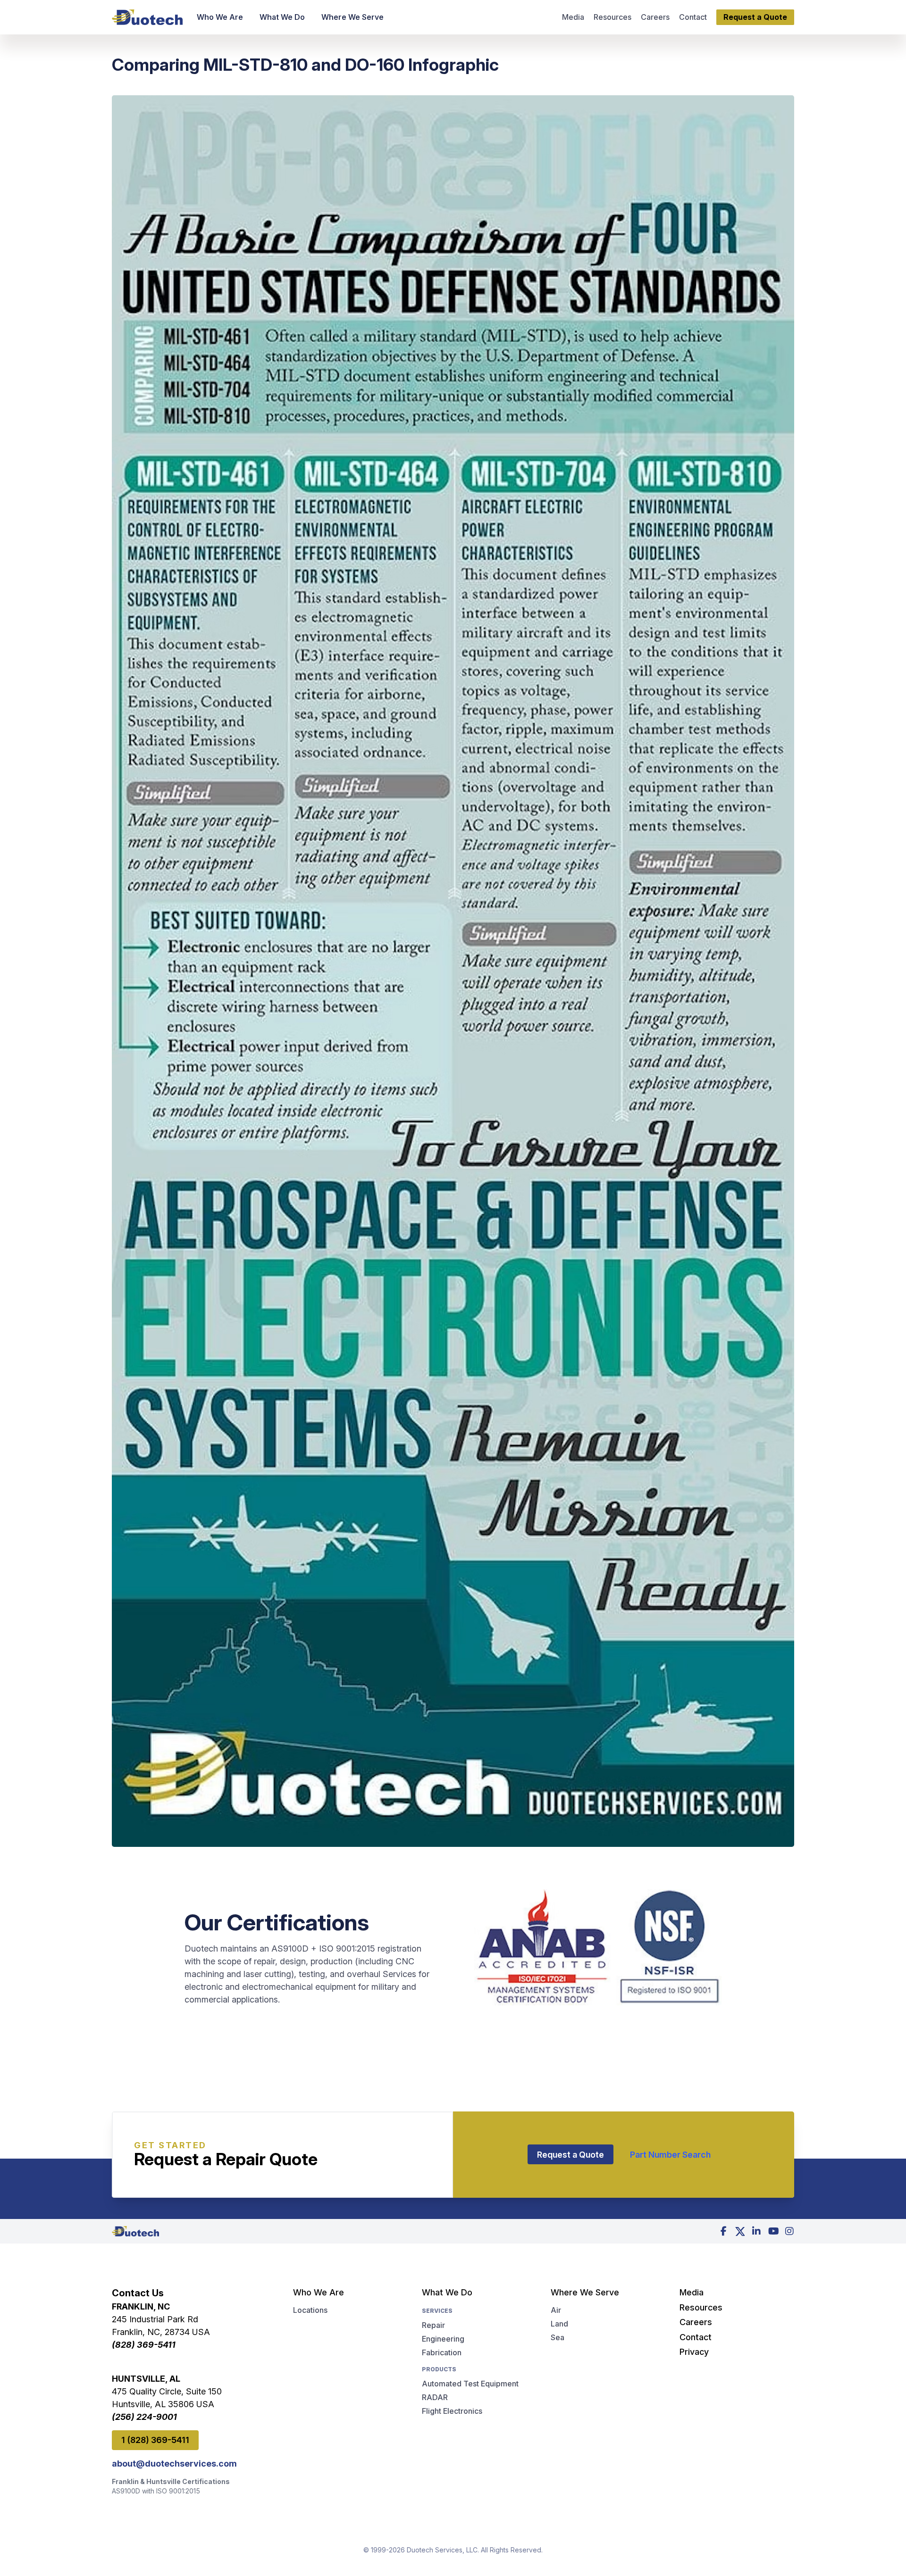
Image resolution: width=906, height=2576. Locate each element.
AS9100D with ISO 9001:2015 (156, 2491)
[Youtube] (773, 2231)
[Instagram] (789, 2231)
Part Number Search (670, 2155)
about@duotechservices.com (174, 2464)
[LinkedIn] (756, 2231)
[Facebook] (723, 2231)
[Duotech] (147, 17)
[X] (740, 2231)
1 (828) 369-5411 (155, 2440)
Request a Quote (570, 2155)
